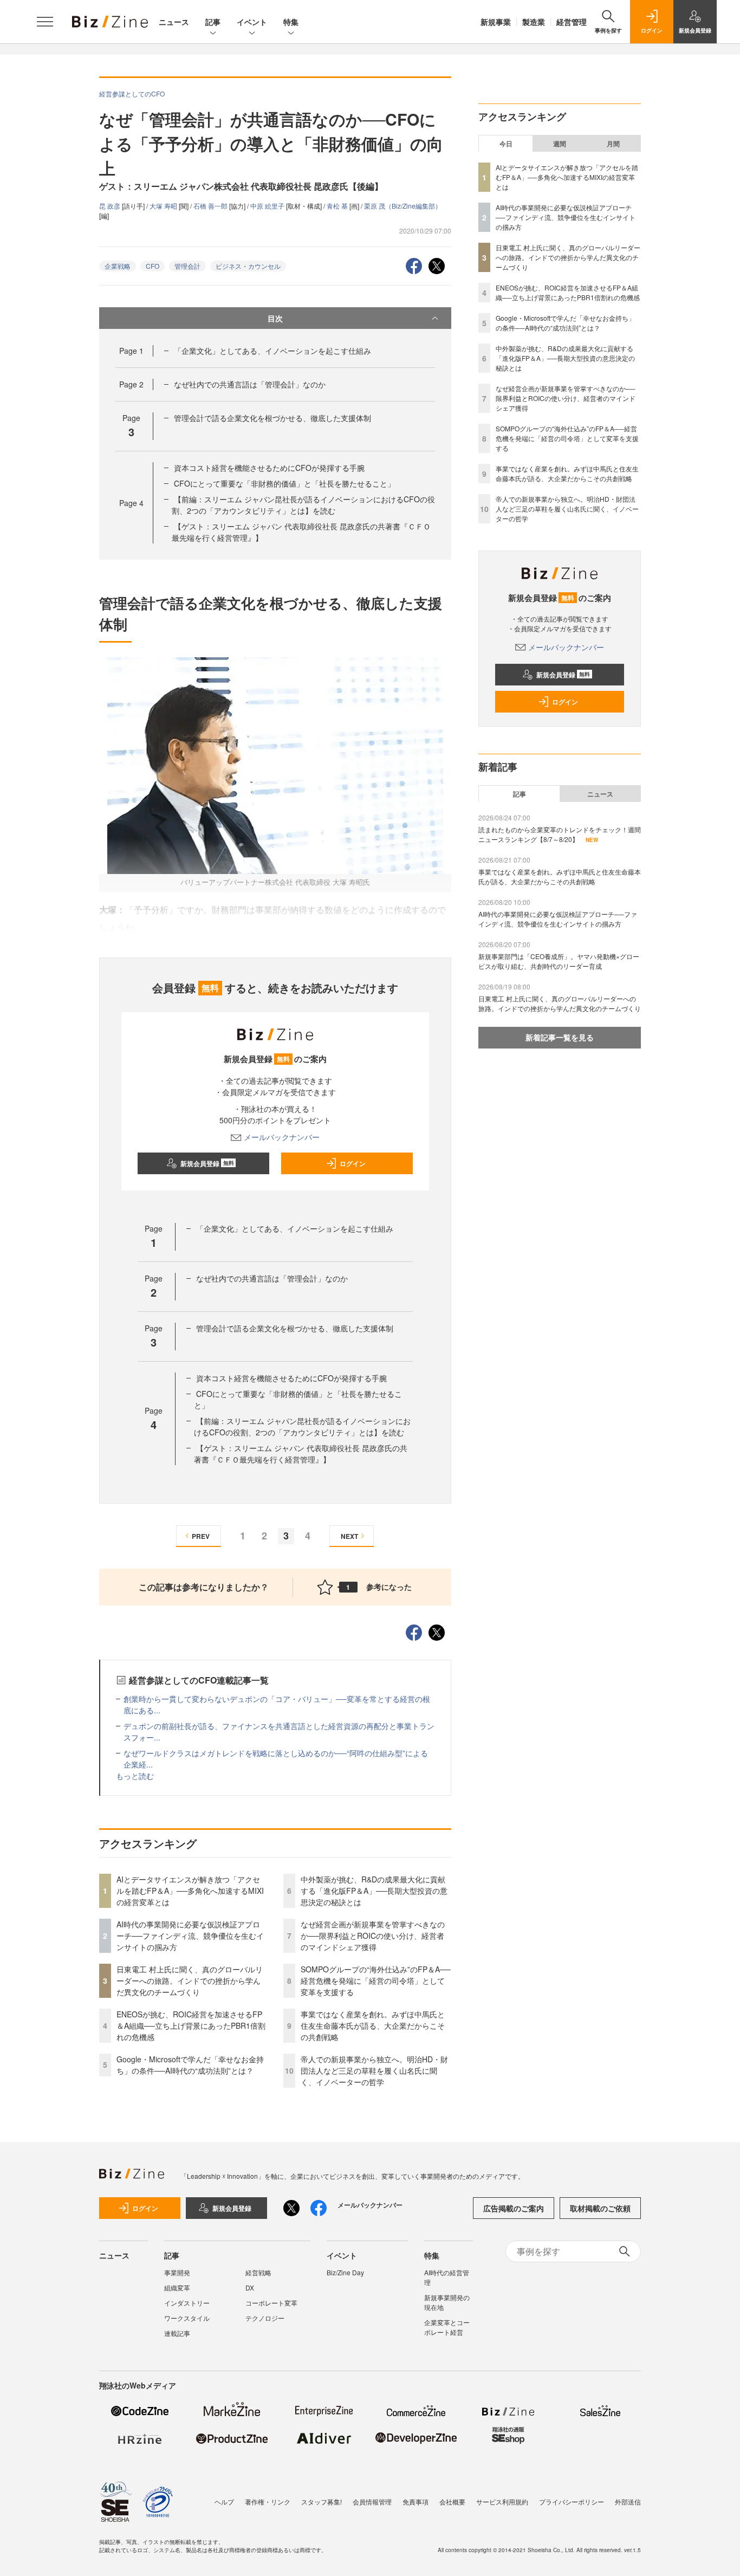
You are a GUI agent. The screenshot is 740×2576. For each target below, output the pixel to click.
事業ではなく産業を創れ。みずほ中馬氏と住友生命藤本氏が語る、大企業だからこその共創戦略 (373, 2025)
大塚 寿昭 (164, 206)
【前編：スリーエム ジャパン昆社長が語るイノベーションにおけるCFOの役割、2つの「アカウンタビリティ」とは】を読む (303, 505)
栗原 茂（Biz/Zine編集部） (403, 206)
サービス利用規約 (502, 2501)
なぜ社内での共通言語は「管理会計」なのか (250, 384)
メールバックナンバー (282, 1137)
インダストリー (187, 2303)
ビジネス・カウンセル (248, 266)
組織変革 (177, 2287)
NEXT (349, 1536)
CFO (152, 266)
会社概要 (452, 2501)
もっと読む (135, 1776)
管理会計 (187, 266)
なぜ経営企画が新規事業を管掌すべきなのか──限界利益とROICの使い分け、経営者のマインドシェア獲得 (373, 1936)
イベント (252, 22)
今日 (506, 144)
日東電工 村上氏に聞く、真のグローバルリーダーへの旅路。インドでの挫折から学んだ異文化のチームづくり (190, 1980)
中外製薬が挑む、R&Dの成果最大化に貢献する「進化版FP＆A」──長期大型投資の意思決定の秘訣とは (374, 1891)
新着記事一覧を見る (560, 1037)
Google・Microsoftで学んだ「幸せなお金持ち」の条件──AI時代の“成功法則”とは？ (190, 2065)
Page (131, 351)
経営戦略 (258, 2272)
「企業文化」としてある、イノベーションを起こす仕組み (272, 351)
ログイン (353, 1163)
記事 (213, 22)
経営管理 (572, 22)
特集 (291, 22)
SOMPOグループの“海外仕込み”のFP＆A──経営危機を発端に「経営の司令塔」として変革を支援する (376, 1980)
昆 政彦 (111, 206)
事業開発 (177, 2272)
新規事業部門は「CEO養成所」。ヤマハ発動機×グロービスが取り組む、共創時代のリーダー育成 (559, 961)
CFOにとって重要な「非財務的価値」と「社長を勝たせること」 (284, 483)
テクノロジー (265, 2318)
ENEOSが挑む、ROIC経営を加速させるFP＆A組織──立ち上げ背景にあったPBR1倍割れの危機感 (191, 2025)
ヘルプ (224, 2501)
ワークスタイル (187, 2318)
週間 (560, 144)
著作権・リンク (268, 2501)
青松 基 (338, 206)
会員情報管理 (372, 2501)
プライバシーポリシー (572, 2501)
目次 (275, 318)
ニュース (174, 22)
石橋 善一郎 (211, 206)
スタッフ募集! (322, 2501)
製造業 (534, 22)
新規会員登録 (207, 1163)
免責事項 (416, 2501)
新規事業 (496, 22)
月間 (613, 144)
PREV (201, 1536)
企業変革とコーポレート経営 (447, 2327)
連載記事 (177, 2333)
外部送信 (628, 2501)
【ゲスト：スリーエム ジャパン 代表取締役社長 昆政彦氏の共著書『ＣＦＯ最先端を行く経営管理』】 (301, 1454)
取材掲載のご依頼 (600, 2208)
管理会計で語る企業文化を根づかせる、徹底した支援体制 (272, 418)
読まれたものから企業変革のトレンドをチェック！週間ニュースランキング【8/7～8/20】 (560, 834)
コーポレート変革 (271, 2303)
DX (250, 2287)
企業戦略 (118, 266)
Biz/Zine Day (345, 2272)
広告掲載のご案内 (514, 2208)
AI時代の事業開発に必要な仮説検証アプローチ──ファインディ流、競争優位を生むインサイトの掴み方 (190, 1936)
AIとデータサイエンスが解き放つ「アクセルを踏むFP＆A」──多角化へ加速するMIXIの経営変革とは (190, 1891)
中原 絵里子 (268, 206)
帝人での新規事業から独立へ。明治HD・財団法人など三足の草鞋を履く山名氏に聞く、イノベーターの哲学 (374, 2070)
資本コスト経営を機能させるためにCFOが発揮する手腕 (269, 468)
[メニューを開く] (45, 22)
